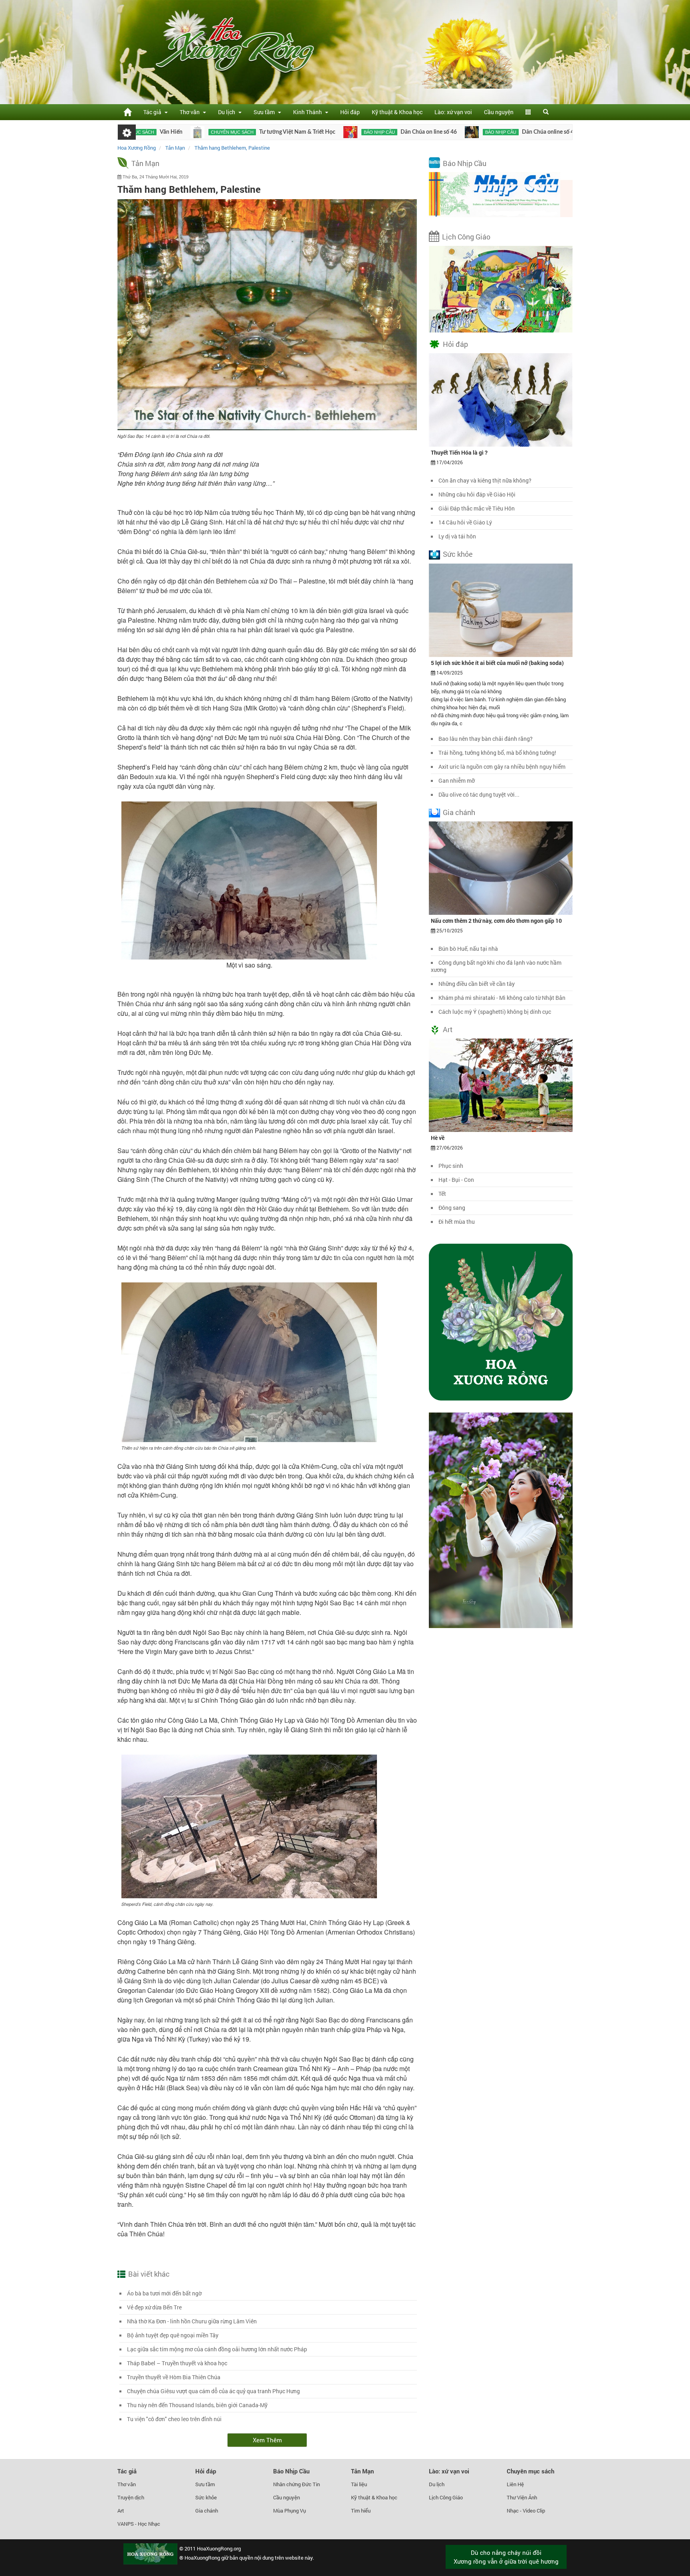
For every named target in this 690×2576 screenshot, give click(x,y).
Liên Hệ (515, 2484)
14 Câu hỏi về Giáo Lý (465, 522)
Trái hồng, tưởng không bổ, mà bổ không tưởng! (497, 753)
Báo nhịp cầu (295, 132)
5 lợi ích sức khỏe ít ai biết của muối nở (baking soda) (497, 663)
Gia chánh (459, 812)
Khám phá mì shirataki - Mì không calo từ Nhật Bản (502, 998)
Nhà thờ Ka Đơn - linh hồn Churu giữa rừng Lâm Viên (192, 2321)
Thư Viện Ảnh (522, 2497)
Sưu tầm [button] (265, 112)
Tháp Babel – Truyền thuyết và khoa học (177, 2363)
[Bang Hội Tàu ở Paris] (508, 132)
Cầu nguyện (499, 112)
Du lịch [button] (228, 112)
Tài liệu (359, 2484)
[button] (528, 112)
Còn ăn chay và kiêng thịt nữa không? (485, 480)
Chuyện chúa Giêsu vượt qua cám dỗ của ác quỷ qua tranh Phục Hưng (213, 2391)
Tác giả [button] (154, 112)
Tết (442, 1194)
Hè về (438, 1138)
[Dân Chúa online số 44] (388, 132)
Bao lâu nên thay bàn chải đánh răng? (486, 739)
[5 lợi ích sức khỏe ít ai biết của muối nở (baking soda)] (501, 609)
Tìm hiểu (361, 2511)
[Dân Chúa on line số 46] (267, 132)
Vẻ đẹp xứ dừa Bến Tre (154, 2307)
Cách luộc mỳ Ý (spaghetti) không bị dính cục (495, 1012)
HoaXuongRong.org (219, 2548)
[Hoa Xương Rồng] (127, 112)
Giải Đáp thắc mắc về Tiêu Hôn (477, 508)
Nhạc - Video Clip (526, 2511)
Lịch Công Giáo (466, 237)
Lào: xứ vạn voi (453, 112)
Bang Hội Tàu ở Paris (571, 132)
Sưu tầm (205, 2484)
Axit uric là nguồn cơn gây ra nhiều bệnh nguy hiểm (502, 767)
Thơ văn (127, 2484)
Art (448, 1029)
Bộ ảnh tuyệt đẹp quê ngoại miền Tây (173, 2335)
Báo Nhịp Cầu (465, 163)
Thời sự (531, 132)
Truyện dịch (131, 2497)
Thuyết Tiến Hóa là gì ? (459, 452)
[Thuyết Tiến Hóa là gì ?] (501, 400)
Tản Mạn (145, 163)
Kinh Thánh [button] (309, 112)
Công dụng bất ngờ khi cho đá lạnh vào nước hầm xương (496, 966)
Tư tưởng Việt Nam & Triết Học (213, 132)
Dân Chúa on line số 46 (345, 132)
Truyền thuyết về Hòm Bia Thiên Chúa (174, 2377)
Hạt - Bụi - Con (456, 1180)
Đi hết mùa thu (457, 1222)
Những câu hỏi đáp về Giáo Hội (477, 494)
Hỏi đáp (350, 112)
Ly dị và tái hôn (457, 536)
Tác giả (127, 2471)
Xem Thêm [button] (267, 2440)
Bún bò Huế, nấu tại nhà (468, 949)
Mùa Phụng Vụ (289, 2511)
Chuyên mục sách (148, 132)
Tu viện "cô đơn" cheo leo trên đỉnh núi (174, 2419)
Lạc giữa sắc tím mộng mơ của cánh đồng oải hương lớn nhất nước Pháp (217, 2349)
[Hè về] (501, 1085)
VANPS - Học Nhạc (139, 2524)
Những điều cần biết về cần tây (477, 984)
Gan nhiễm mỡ (457, 781)
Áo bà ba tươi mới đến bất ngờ (164, 2293)
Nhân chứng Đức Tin (296, 2484)
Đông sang (452, 1208)
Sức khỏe (458, 554)
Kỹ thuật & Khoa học (397, 112)
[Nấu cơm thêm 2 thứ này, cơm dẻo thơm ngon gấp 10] (501, 867)
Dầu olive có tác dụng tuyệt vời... (479, 794)
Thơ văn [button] (191, 112)
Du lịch (437, 2484)
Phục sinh (451, 1166)
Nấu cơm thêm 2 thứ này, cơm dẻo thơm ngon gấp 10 (496, 921)
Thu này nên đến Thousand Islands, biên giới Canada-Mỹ (197, 2405)
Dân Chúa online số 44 (466, 132)
